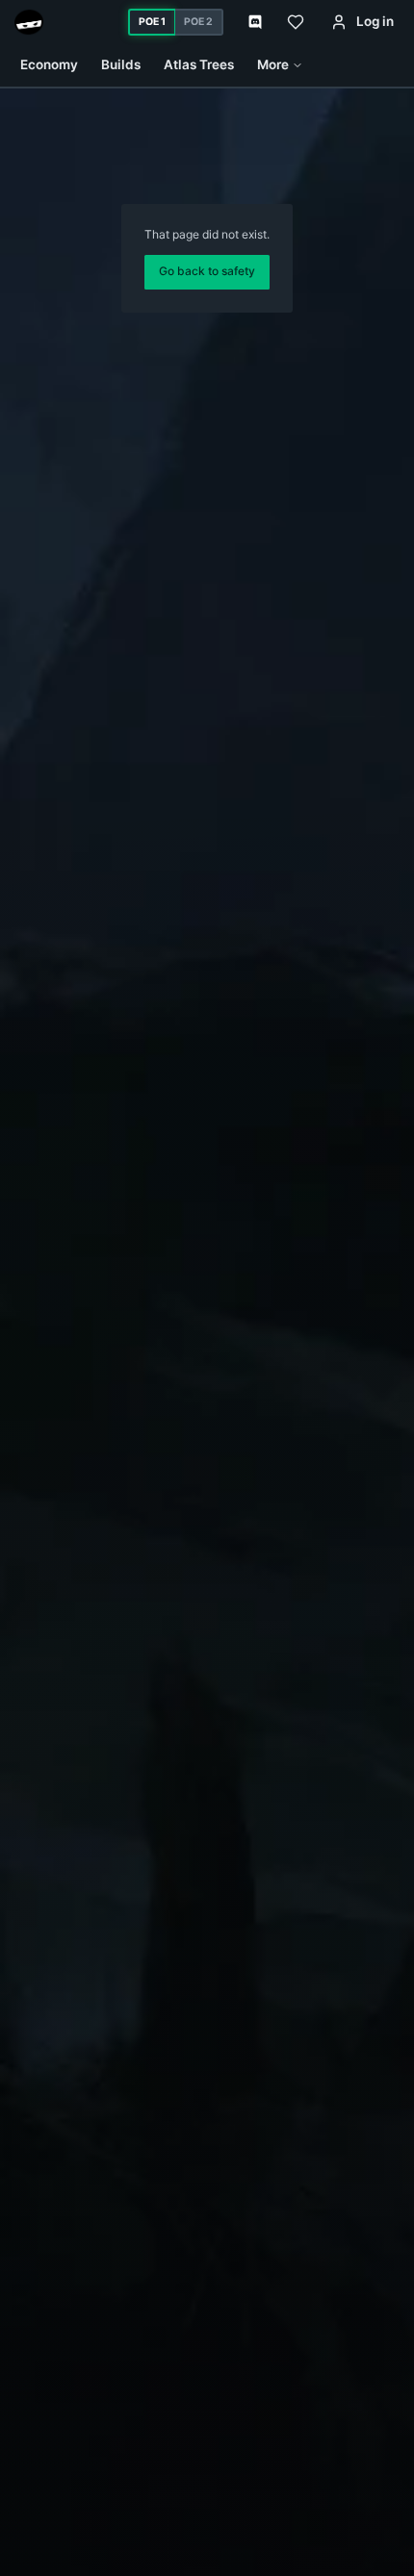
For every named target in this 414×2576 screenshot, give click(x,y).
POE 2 (198, 22)
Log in (375, 21)
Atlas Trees (199, 64)
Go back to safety (207, 271)
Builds (121, 64)
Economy (49, 64)
